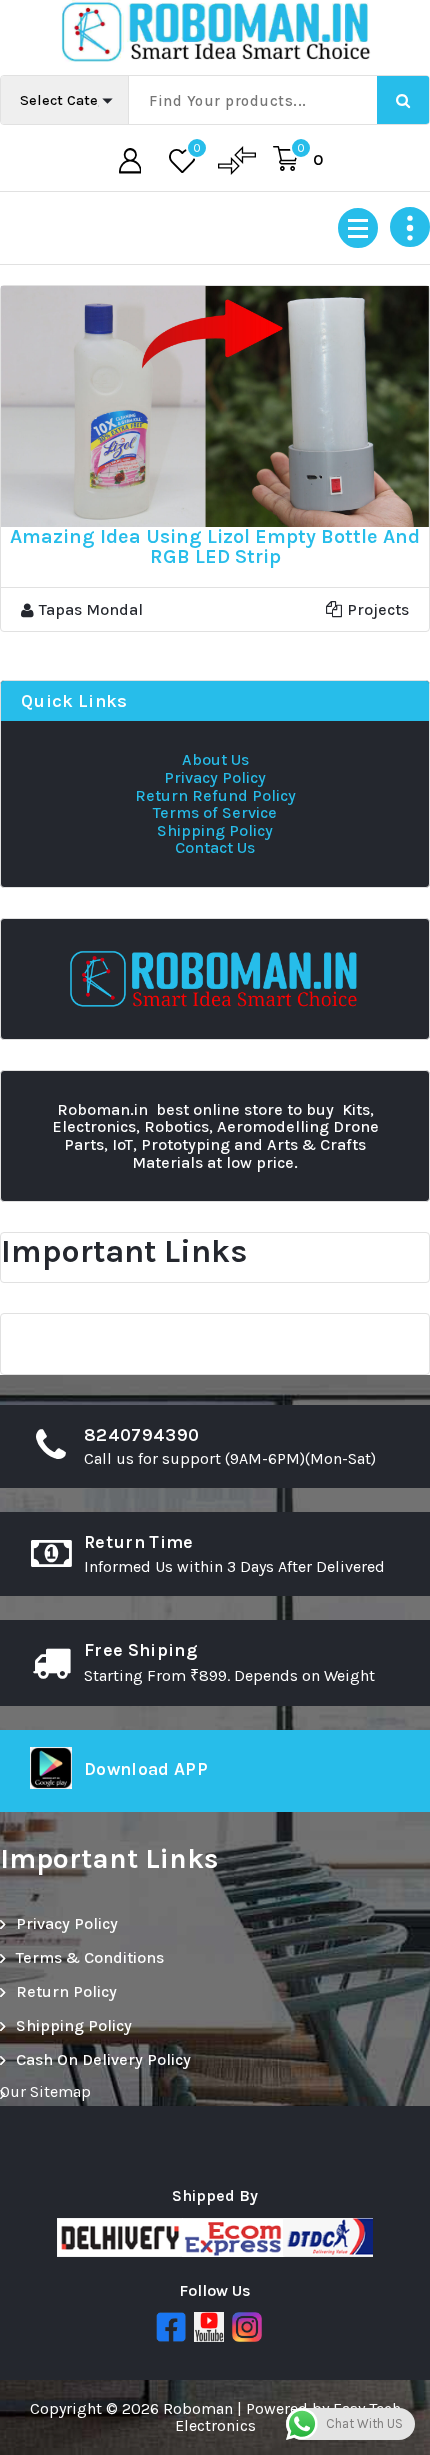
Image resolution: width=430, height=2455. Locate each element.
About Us (215, 759)
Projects (378, 609)
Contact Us (215, 847)
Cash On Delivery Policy (103, 2059)
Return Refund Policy (215, 795)
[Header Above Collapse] (410, 227)
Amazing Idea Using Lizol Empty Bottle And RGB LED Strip (215, 546)
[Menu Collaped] (358, 228)
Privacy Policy (215, 777)
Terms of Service (215, 812)
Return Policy (66, 1991)
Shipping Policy (215, 830)
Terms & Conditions (90, 1957)
